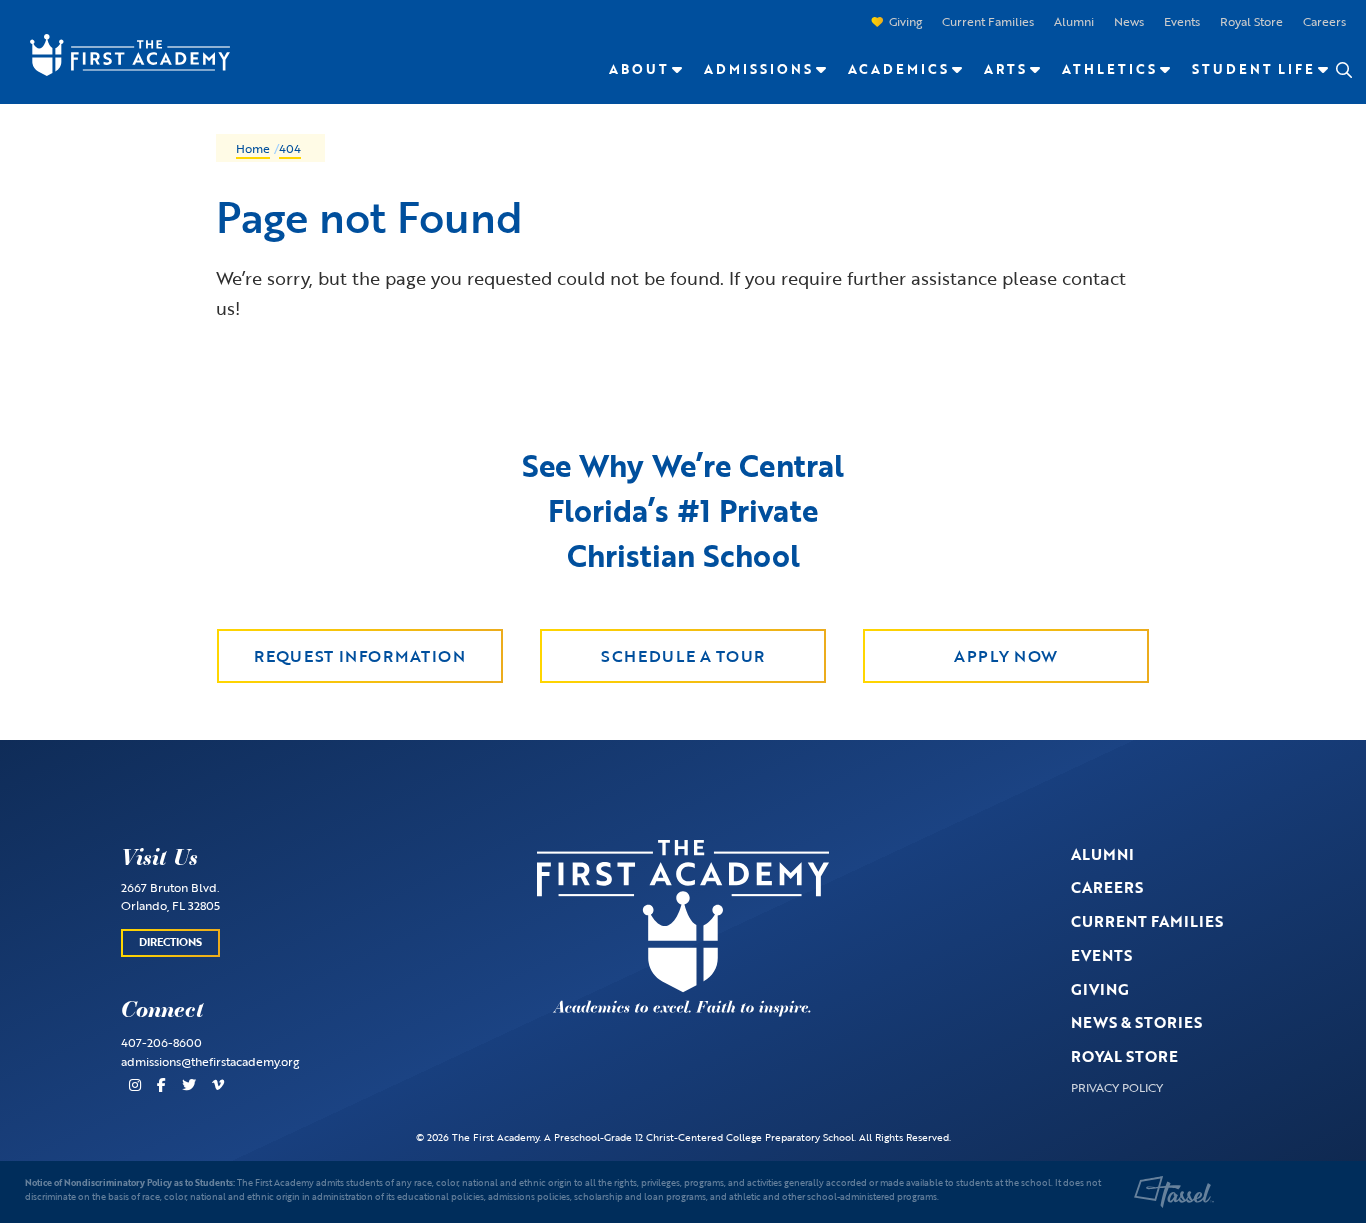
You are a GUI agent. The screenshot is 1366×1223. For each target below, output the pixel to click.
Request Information (359, 656)
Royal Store (1251, 21)
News (1129, 21)
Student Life (1253, 69)
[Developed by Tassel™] (1174, 1192)
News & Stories (1136, 1022)
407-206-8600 (161, 1042)
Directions (170, 942)
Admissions (758, 69)
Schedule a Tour (683, 656)
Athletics (1109, 69)
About (639, 69)
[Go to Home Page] (120, 53)
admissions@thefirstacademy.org (210, 1061)
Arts (1005, 69)
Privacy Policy (1117, 1087)
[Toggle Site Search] (1343, 70)
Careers (1324, 21)
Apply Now (1006, 656)
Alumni (1074, 21)
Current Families (988, 21)
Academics (898, 69)
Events (1182, 21)
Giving (905, 21)
